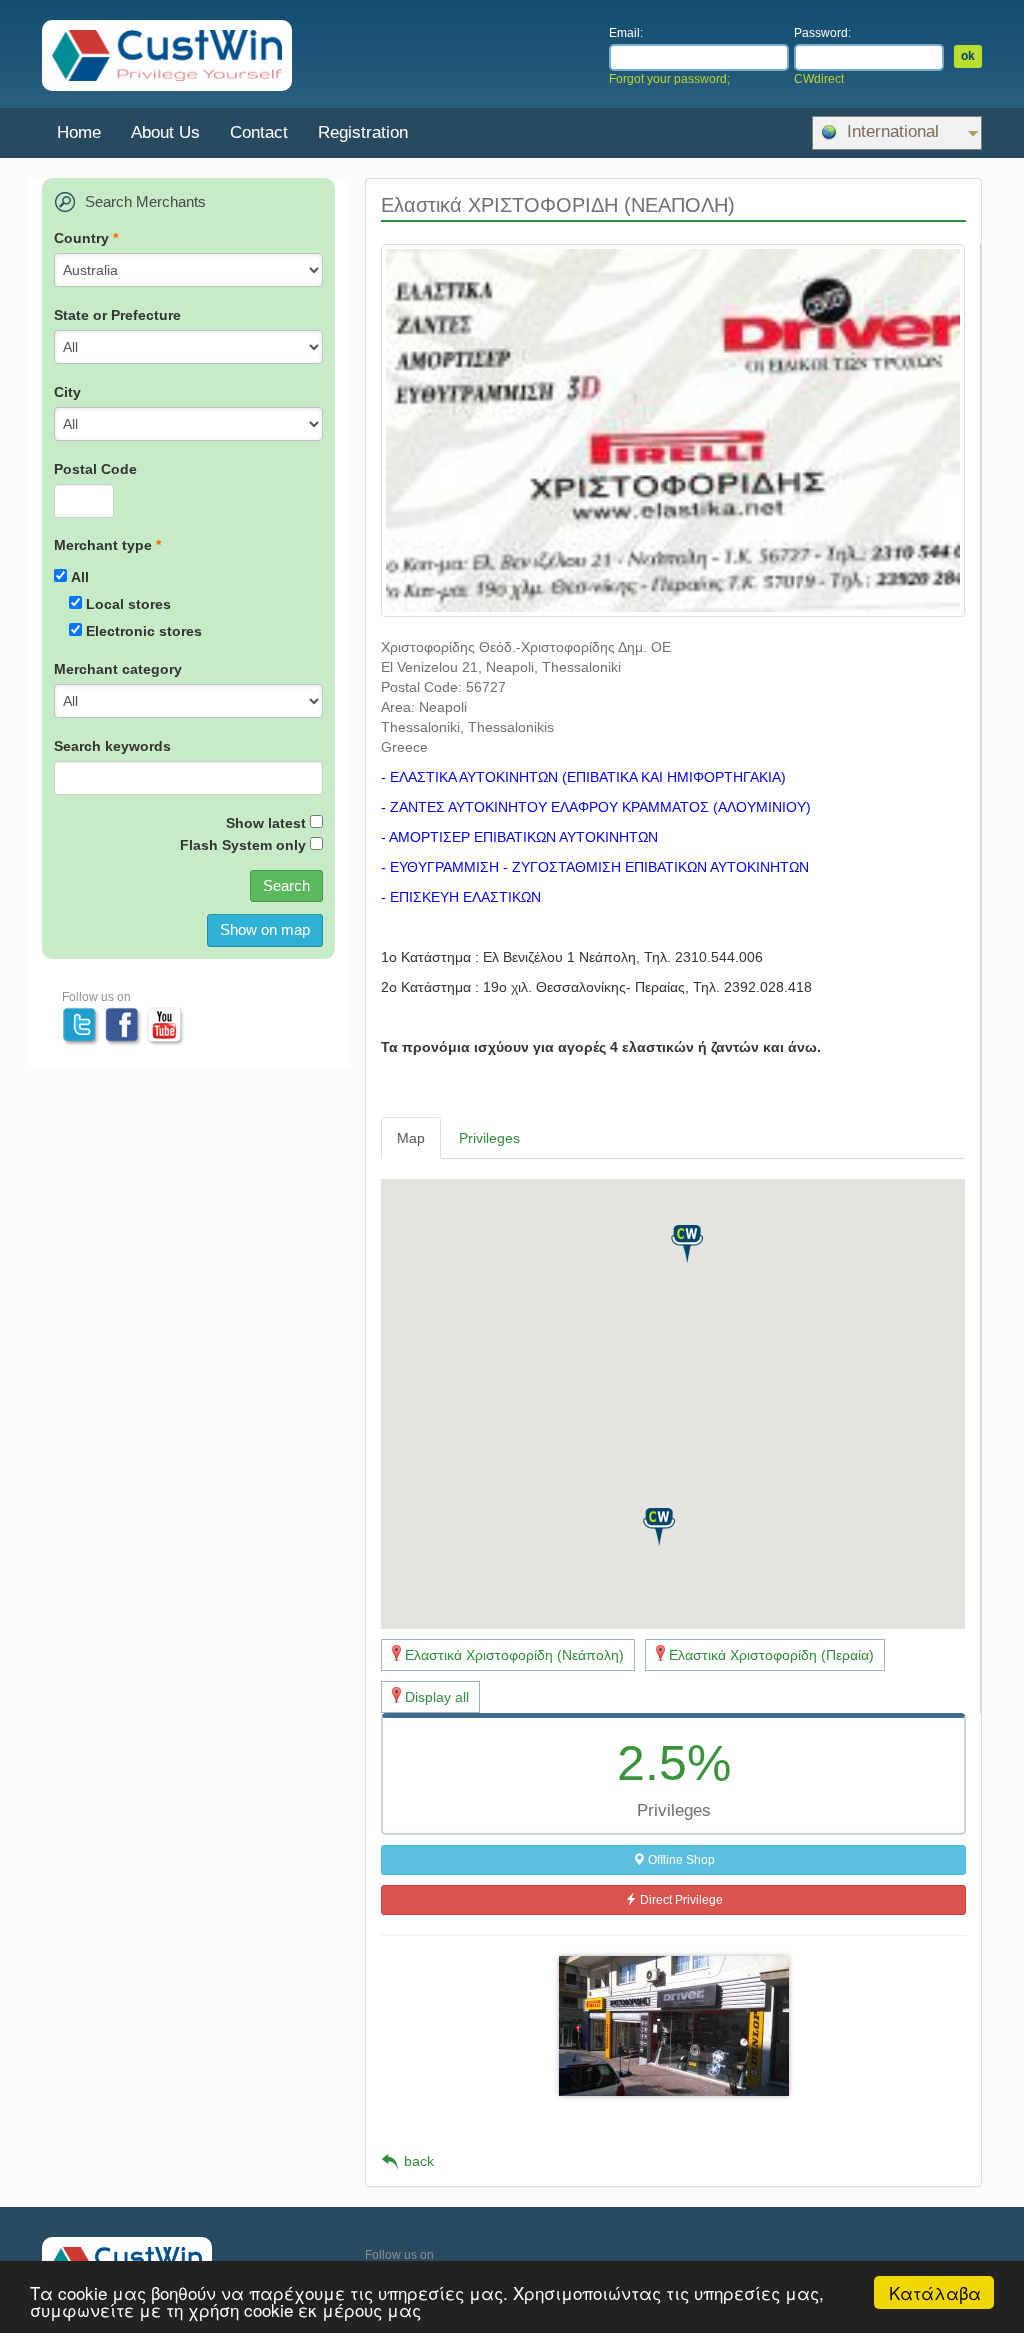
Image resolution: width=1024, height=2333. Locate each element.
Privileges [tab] (489, 1138)
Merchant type (107, 545)
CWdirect (819, 79)
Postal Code (95, 469)
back (419, 2161)
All (80, 577)
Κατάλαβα (935, 2292)
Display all (437, 1697)
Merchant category (118, 669)
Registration (363, 132)
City (67, 392)
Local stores (128, 604)
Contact (259, 132)
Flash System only (243, 845)
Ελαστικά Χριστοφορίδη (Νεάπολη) (514, 1655)
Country (86, 238)
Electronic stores (144, 631)
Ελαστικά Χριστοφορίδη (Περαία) (771, 1655)
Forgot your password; (669, 79)
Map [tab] (411, 1138)
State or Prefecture (117, 315)
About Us (165, 132)
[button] (687, 1244)
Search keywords (112, 746)
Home (79, 132)
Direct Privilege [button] (680, 1900)
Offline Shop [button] (680, 1860)
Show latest (266, 823)
